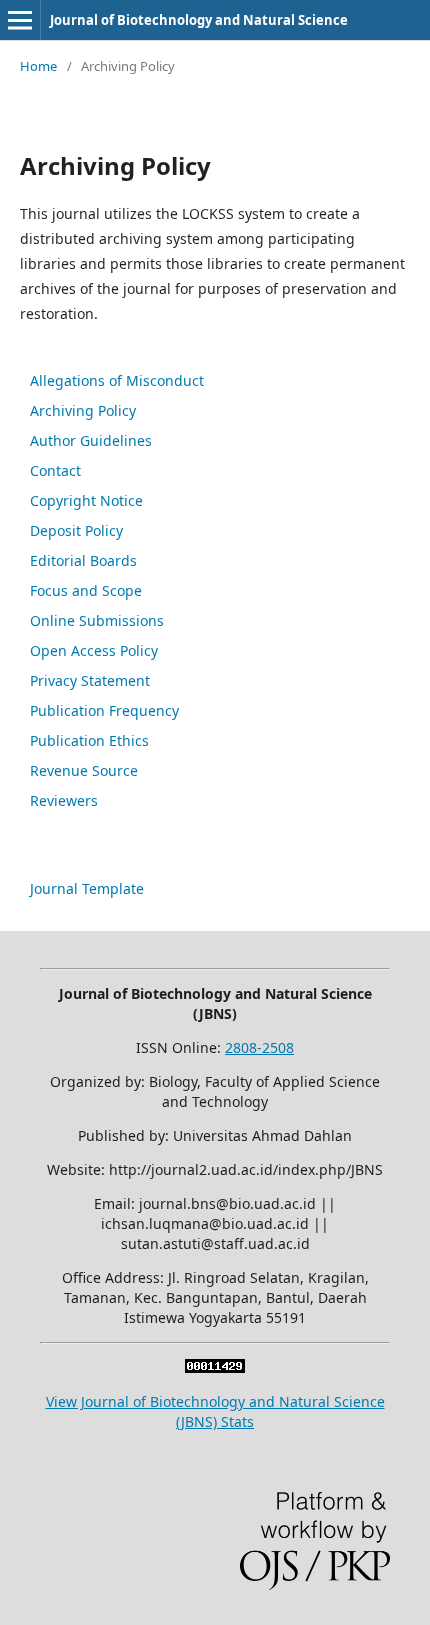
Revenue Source (84, 770)
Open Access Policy (94, 650)
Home (38, 66)
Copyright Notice (86, 500)
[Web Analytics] (215, 1367)
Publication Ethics (89, 740)
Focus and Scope (86, 590)
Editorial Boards (83, 560)
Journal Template (87, 888)
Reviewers (64, 800)
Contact (55, 470)
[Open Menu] (20, 20)
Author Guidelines (91, 440)
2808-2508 (259, 1047)
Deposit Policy (76, 530)
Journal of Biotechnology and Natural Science (199, 20)
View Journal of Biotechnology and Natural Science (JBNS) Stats (215, 1411)
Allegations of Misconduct (117, 380)
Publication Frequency (104, 710)
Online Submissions (97, 620)
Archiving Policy (83, 410)
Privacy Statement (90, 680)
